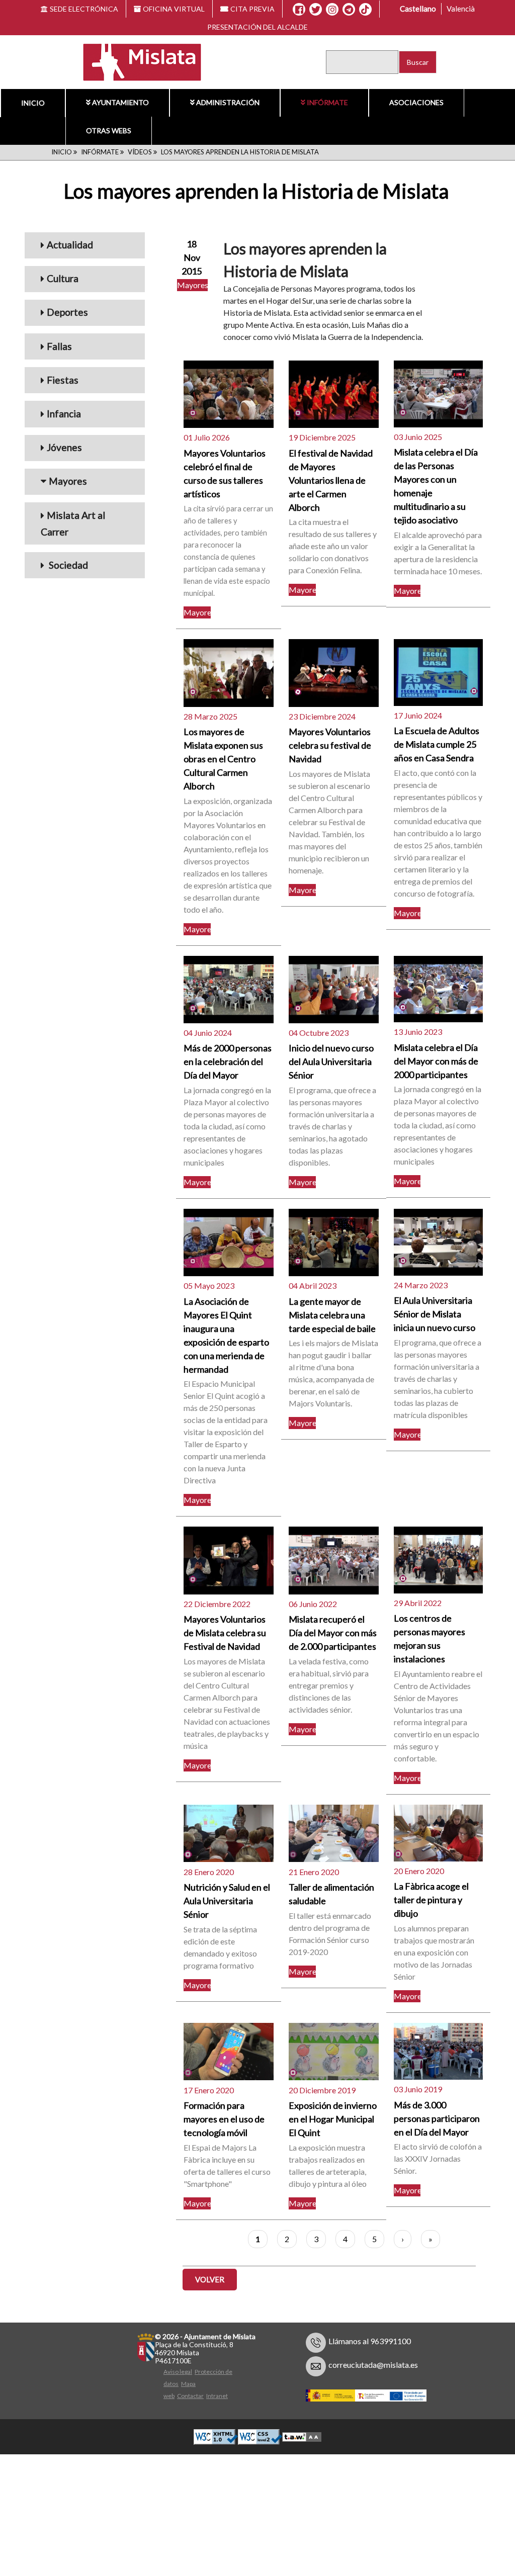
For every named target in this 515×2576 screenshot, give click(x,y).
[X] (316, 10)
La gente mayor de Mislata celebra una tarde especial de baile (332, 1315)
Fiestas (63, 380)
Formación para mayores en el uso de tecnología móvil (224, 2119)
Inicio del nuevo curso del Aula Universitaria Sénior (331, 1061)
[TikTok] (365, 10)
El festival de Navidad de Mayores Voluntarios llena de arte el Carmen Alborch (331, 480)
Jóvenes (64, 447)
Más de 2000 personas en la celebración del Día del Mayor (228, 1061)
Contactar (190, 2396)
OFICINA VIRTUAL (174, 9)
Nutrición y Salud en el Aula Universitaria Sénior (227, 1901)
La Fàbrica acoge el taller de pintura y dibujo (431, 1900)
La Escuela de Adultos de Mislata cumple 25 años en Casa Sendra (437, 744)
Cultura (63, 278)
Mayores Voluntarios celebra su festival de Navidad (330, 745)
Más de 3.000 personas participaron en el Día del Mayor (437, 2118)
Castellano (418, 9)
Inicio (33, 103)
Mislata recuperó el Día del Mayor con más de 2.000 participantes (333, 1633)
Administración (228, 102)
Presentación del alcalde (257, 27)
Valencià (461, 9)
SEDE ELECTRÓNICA (84, 9)
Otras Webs (109, 130)
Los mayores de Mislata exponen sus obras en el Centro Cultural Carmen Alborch (223, 759)
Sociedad (67, 565)
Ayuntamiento (120, 102)
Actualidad (70, 245)
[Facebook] (299, 10)
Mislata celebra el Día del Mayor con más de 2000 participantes (436, 1061)
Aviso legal (178, 2372)
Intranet (217, 2396)
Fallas (59, 346)
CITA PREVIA (252, 9)
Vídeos (140, 152)
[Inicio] (136, 61)
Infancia (64, 414)
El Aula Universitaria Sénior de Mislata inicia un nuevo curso (435, 1314)
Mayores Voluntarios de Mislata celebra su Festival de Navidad (225, 1633)
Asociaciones (416, 102)
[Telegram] (349, 10)
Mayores (68, 481)
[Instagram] (332, 10)
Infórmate (327, 102)
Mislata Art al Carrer (73, 523)
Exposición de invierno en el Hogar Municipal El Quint (333, 2119)
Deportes (67, 312)
